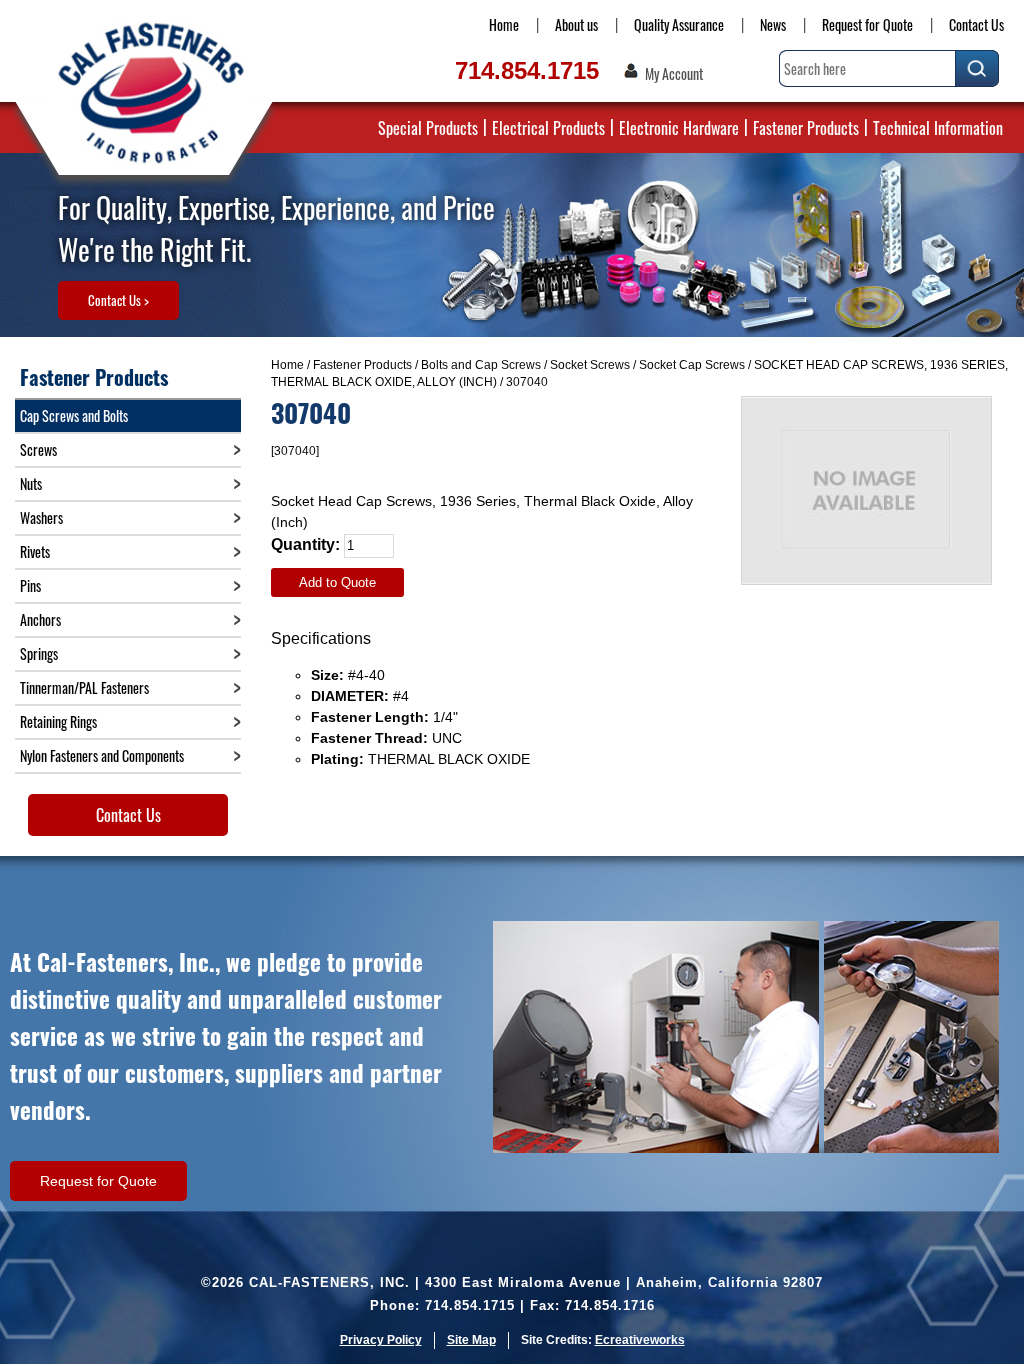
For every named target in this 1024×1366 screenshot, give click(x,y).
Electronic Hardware (679, 128)
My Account (674, 74)
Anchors (40, 619)
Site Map (471, 1340)
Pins (30, 585)
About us (576, 24)
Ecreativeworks (640, 1340)
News (773, 24)
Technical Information (938, 128)
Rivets (35, 551)
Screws (38, 449)
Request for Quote (867, 24)
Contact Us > (118, 300)
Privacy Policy (381, 1340)
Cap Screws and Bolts (74, 415)
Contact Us (976, 24)
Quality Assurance (679, 24)
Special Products (428, 128)
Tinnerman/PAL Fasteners (84, 687)
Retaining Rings (58, 721)
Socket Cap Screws (692, 365)
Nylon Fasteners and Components (102, 755)
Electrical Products (548, 128)
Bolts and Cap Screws (481, 365)
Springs (39, 653)
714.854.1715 (527, 70)
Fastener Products (806, 128)
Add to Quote (337, 582)
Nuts (31, 483)
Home (504, 24)
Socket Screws (590, 365)
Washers (41, 517)
